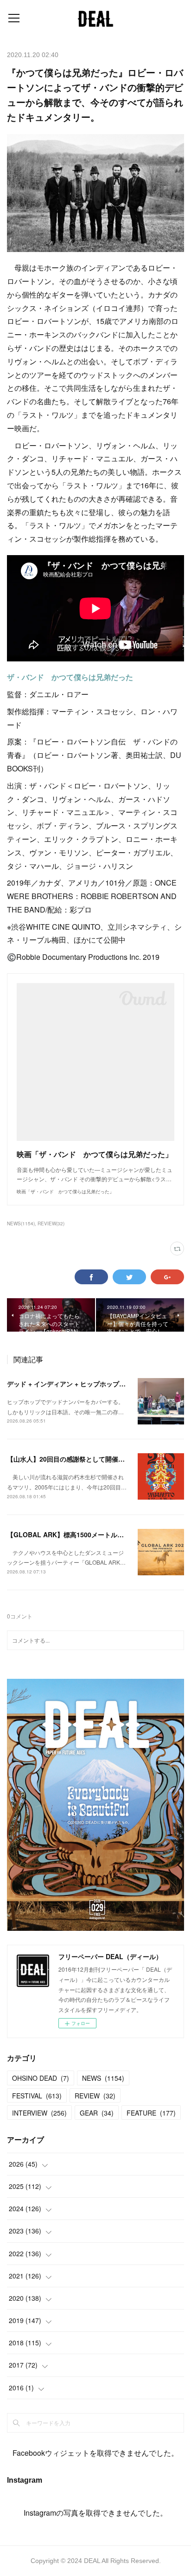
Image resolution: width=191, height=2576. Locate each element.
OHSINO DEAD (41, 2078)
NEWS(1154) (21, 1223)
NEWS (103, 2078)
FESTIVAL (37, 2096)
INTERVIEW (39, 2113)
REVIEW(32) (51, 1223)
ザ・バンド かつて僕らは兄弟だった (70, 677)
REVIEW (95, 2096)
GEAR (97, 2113)
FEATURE (151, 2113)
